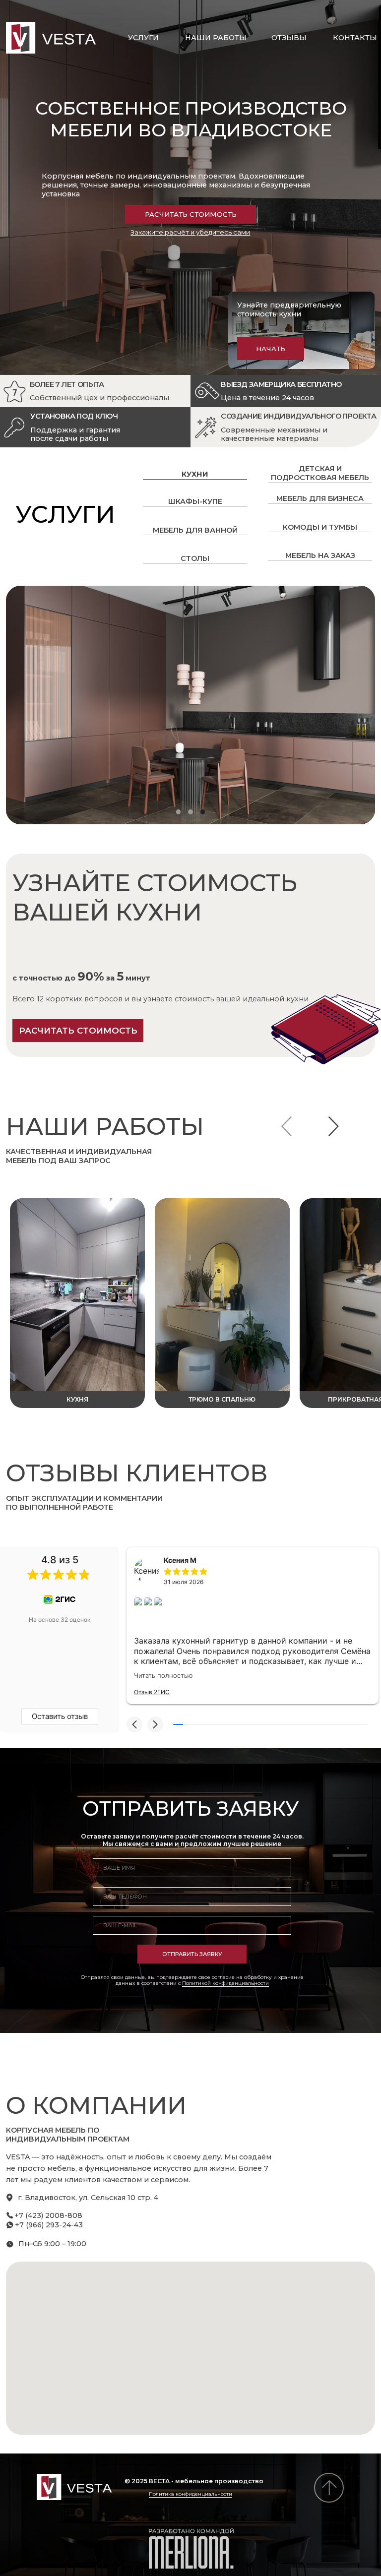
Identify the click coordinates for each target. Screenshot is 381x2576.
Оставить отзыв (60, 1716)
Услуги (143, 38)
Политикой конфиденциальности (225, 1983)
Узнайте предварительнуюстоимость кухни (289, 309)
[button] (134, 1724)
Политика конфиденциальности (190, 2494)
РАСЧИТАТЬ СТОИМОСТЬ (191, 214)
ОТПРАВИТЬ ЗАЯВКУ (192, 1954)
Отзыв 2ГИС (152, 1692)
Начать (271, 349)
